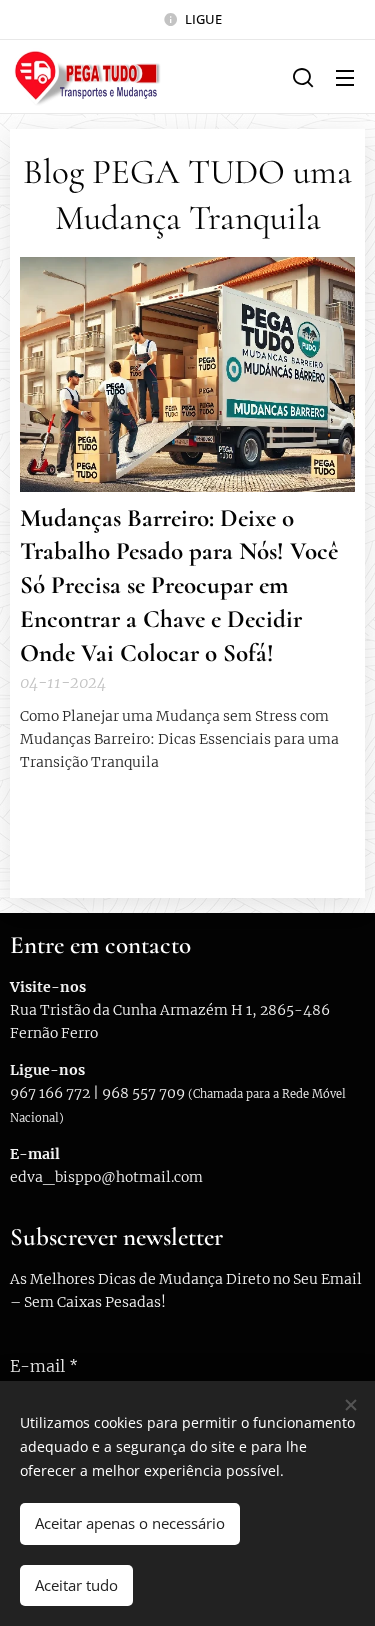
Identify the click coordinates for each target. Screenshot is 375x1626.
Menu (345, 77)
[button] (303, 77)
